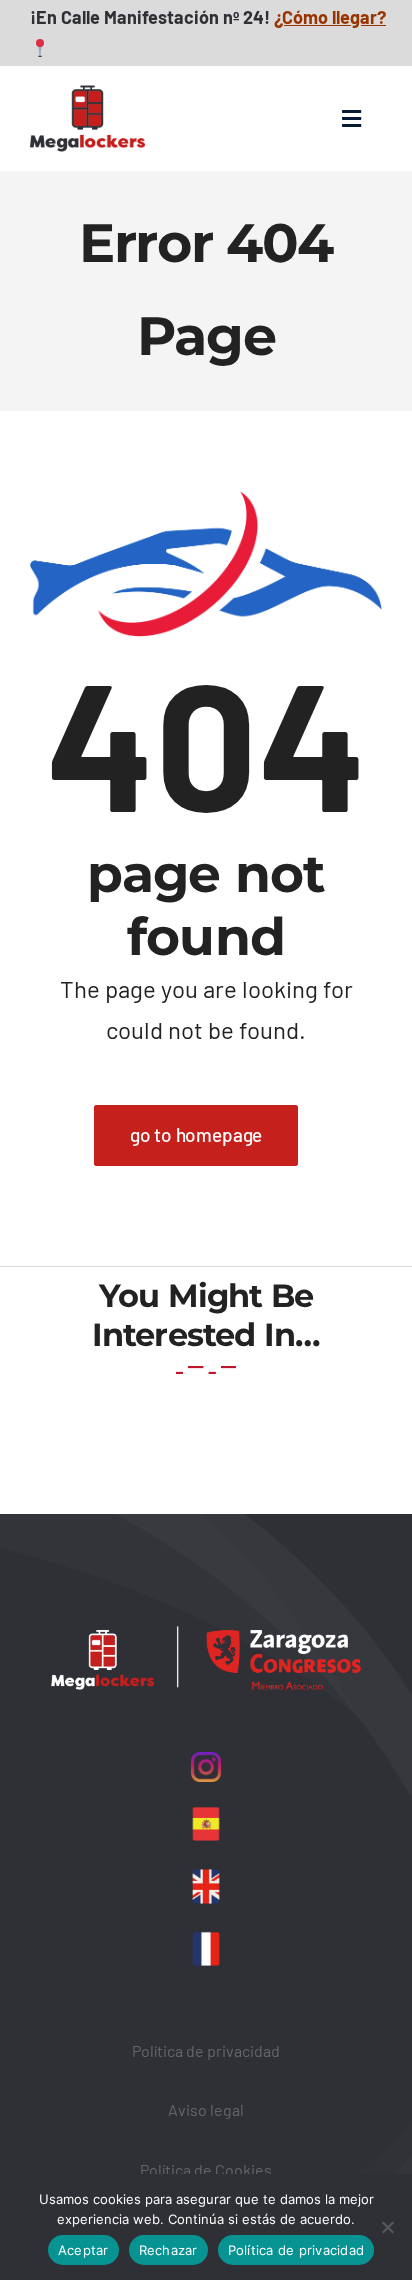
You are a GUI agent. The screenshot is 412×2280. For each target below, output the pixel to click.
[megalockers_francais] (206, 1936)
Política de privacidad (206, 2050)
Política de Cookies (206, 2169)
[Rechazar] (387, 2227)
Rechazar (168, 2250)
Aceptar (83, 2250)
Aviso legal (206, 2109)
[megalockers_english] (206, 1873)
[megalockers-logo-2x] (87, 75)
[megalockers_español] (206, 1811)
